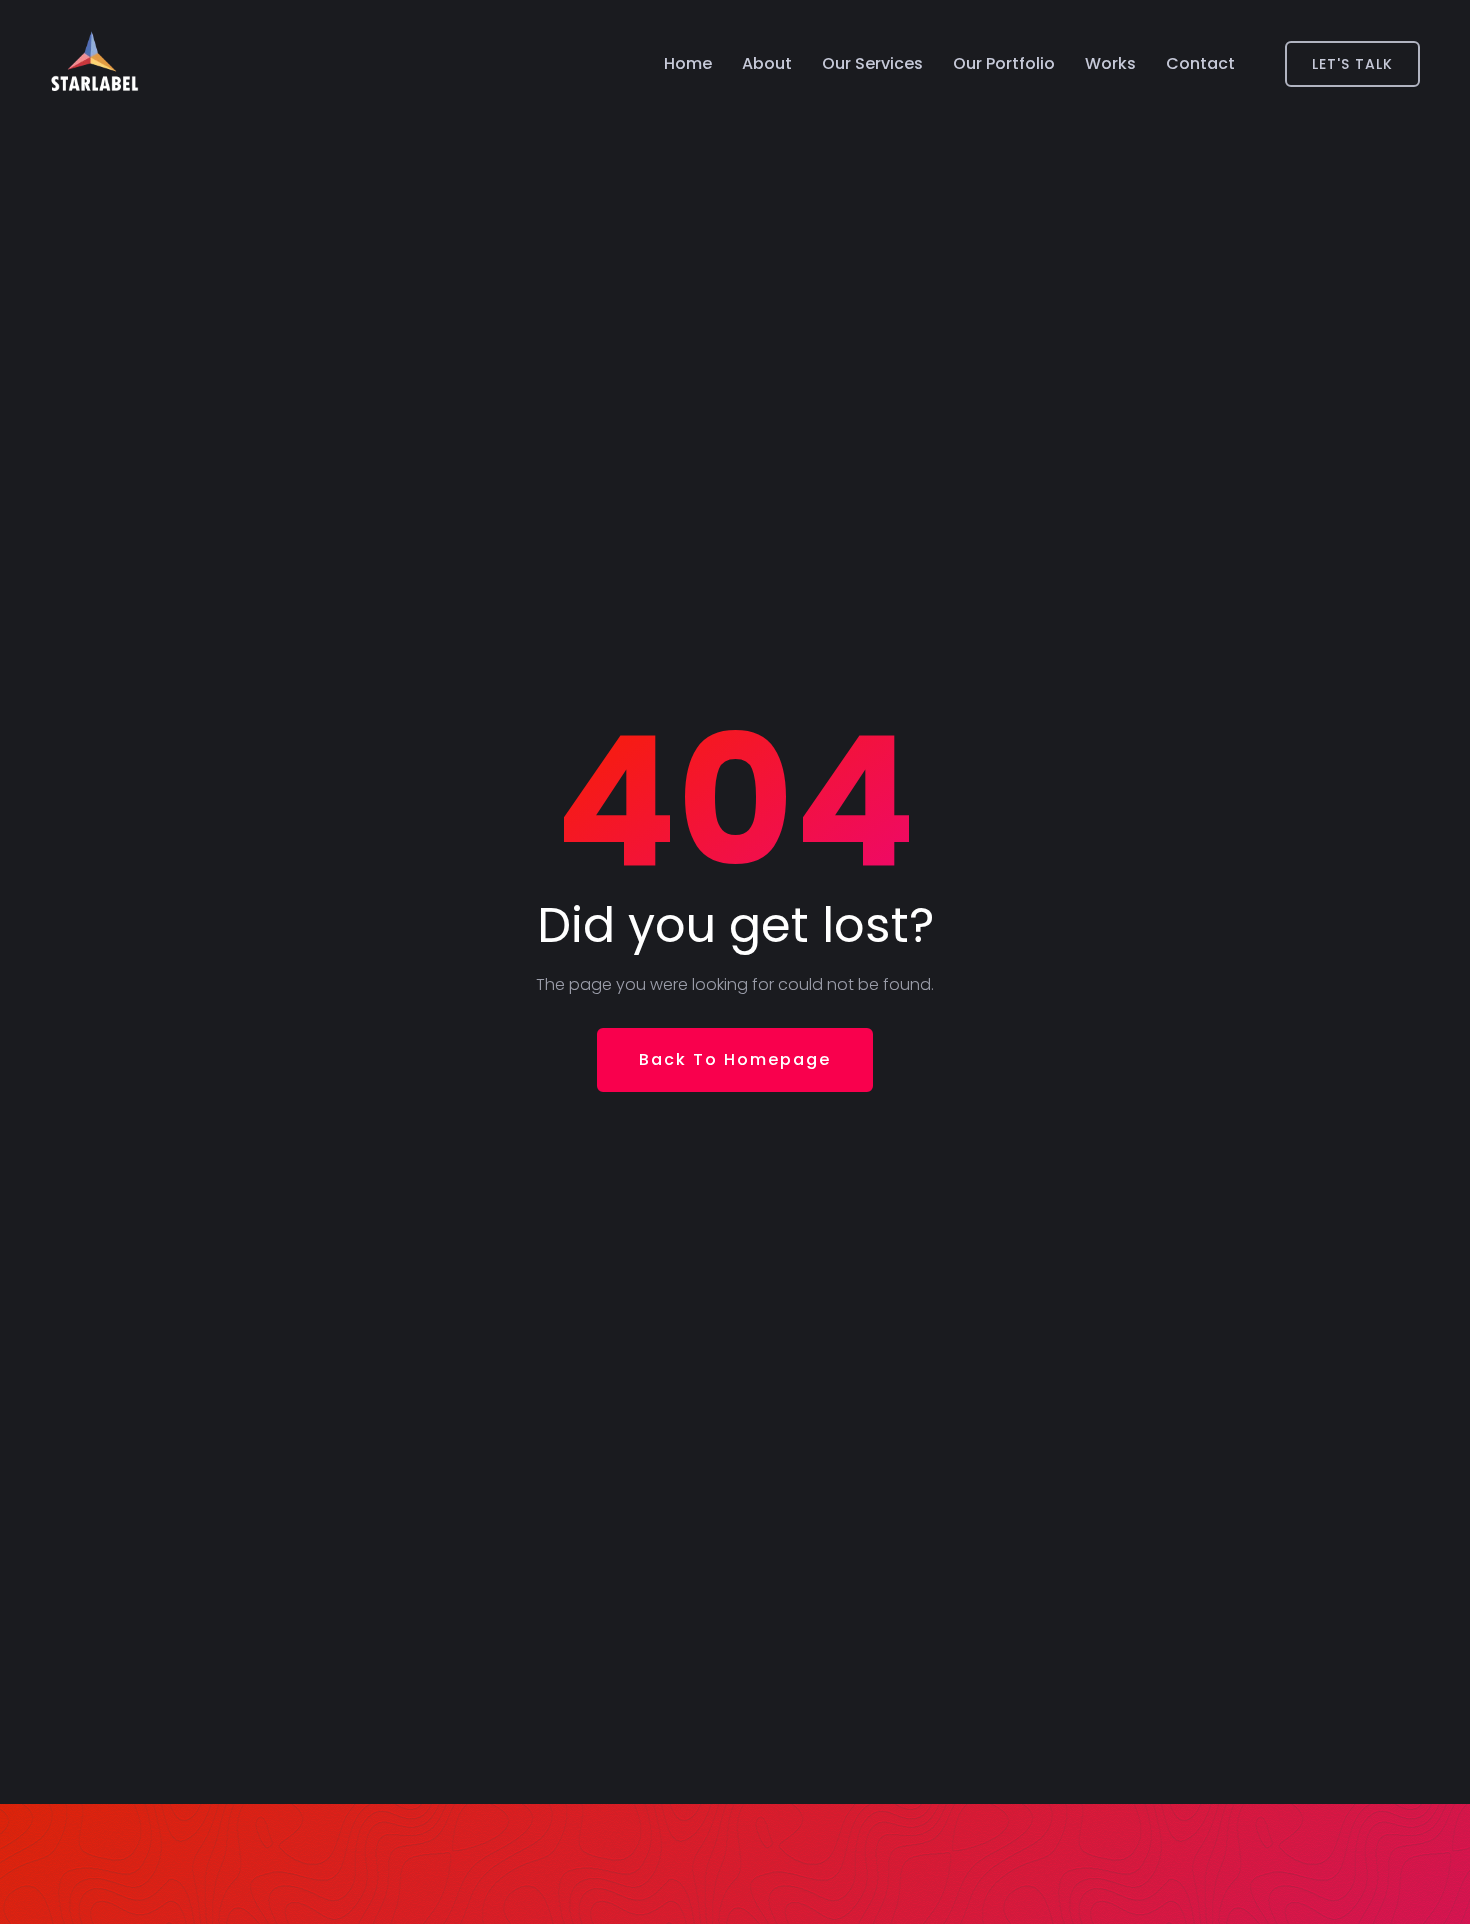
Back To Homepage (735, 1059)
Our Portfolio (1004, 63)
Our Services (872, 63)
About (767, 63)
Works (1110, 63)
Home (688, 63)
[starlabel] (94, 64)
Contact (1200, 63)
